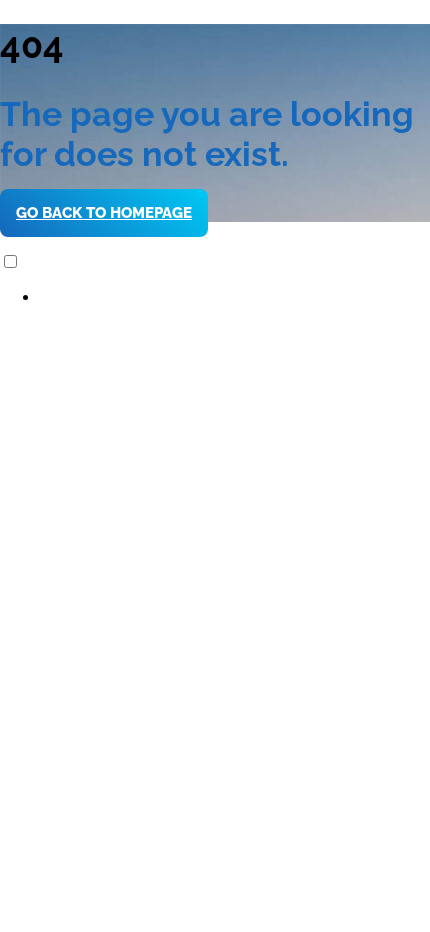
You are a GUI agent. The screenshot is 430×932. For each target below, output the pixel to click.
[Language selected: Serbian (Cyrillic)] (215, 279)
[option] (235, 297)
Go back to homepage (104, 213)
